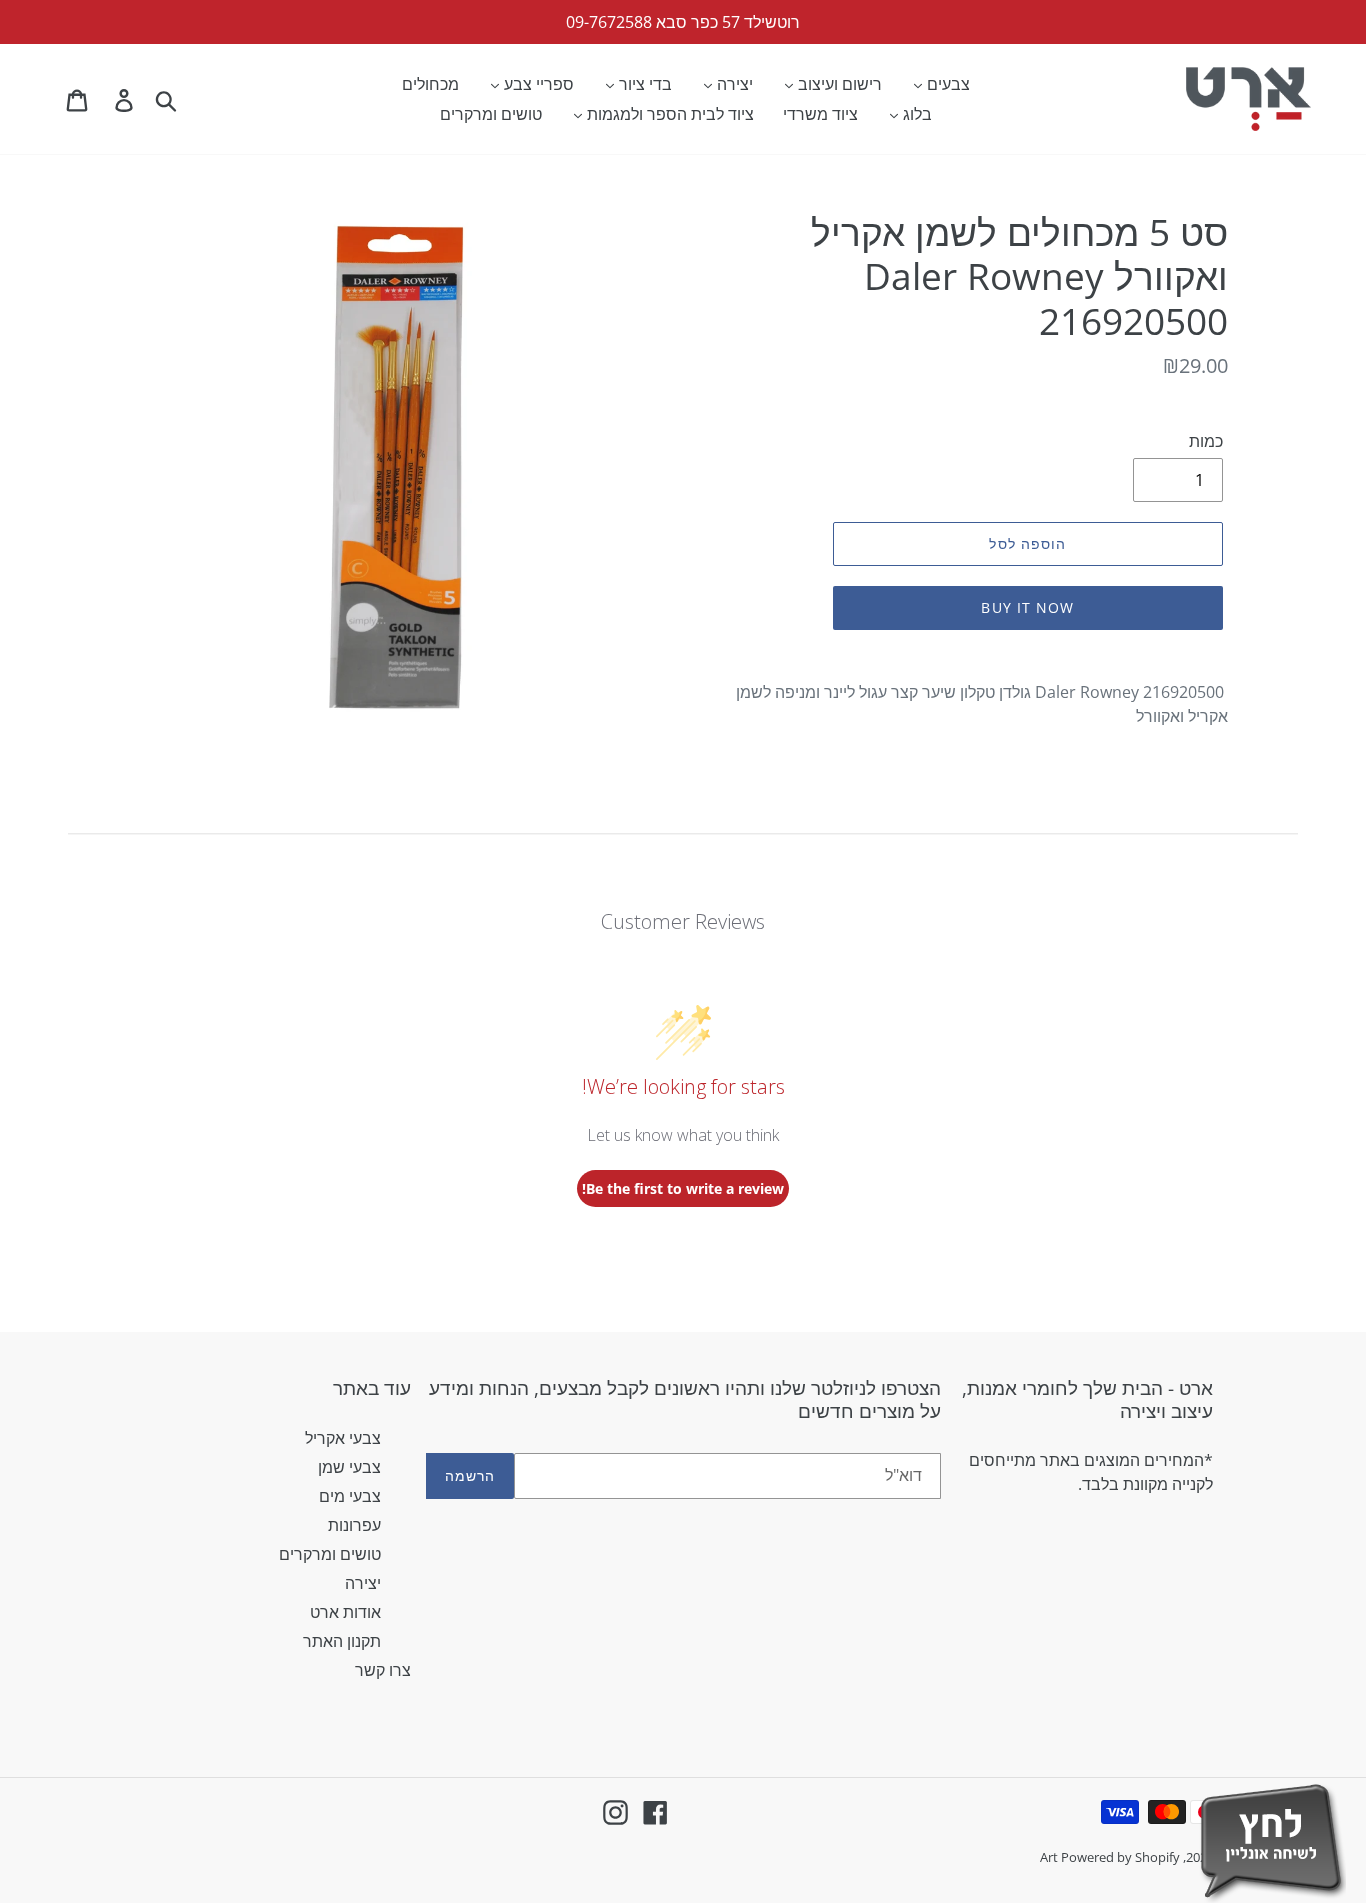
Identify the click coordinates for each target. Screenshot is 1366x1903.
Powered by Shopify (1120, 1857)
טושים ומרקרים (330, 1554)
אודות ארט (345, 1612)
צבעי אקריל (343, 1438)
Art (1050, 1857)
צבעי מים (350, 1496)
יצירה (363, 1583)
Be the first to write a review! (683, 1188)
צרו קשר (383, 1670)
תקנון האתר (342, 1641)
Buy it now (1027, 607)
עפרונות (354, 1525)
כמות (1206, 441)
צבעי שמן (349, 1467)
